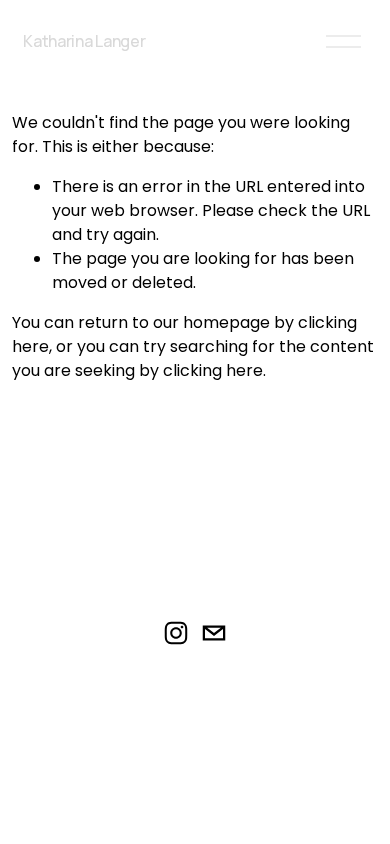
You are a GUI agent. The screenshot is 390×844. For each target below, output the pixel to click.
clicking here (213, 370)
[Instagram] (176, 633)
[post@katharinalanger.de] (214, 633)
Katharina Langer (84, 41)
